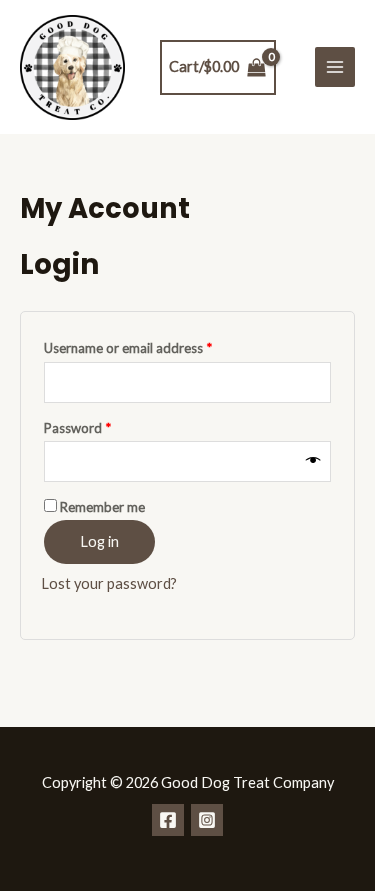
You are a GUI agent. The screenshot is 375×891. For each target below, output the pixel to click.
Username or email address (154, 345)
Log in (99, 541)
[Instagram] (207, 820)
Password (103, 425)
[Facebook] (168, 820)
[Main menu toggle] (335, 67)
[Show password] (313, 461)
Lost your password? (109, 583)
